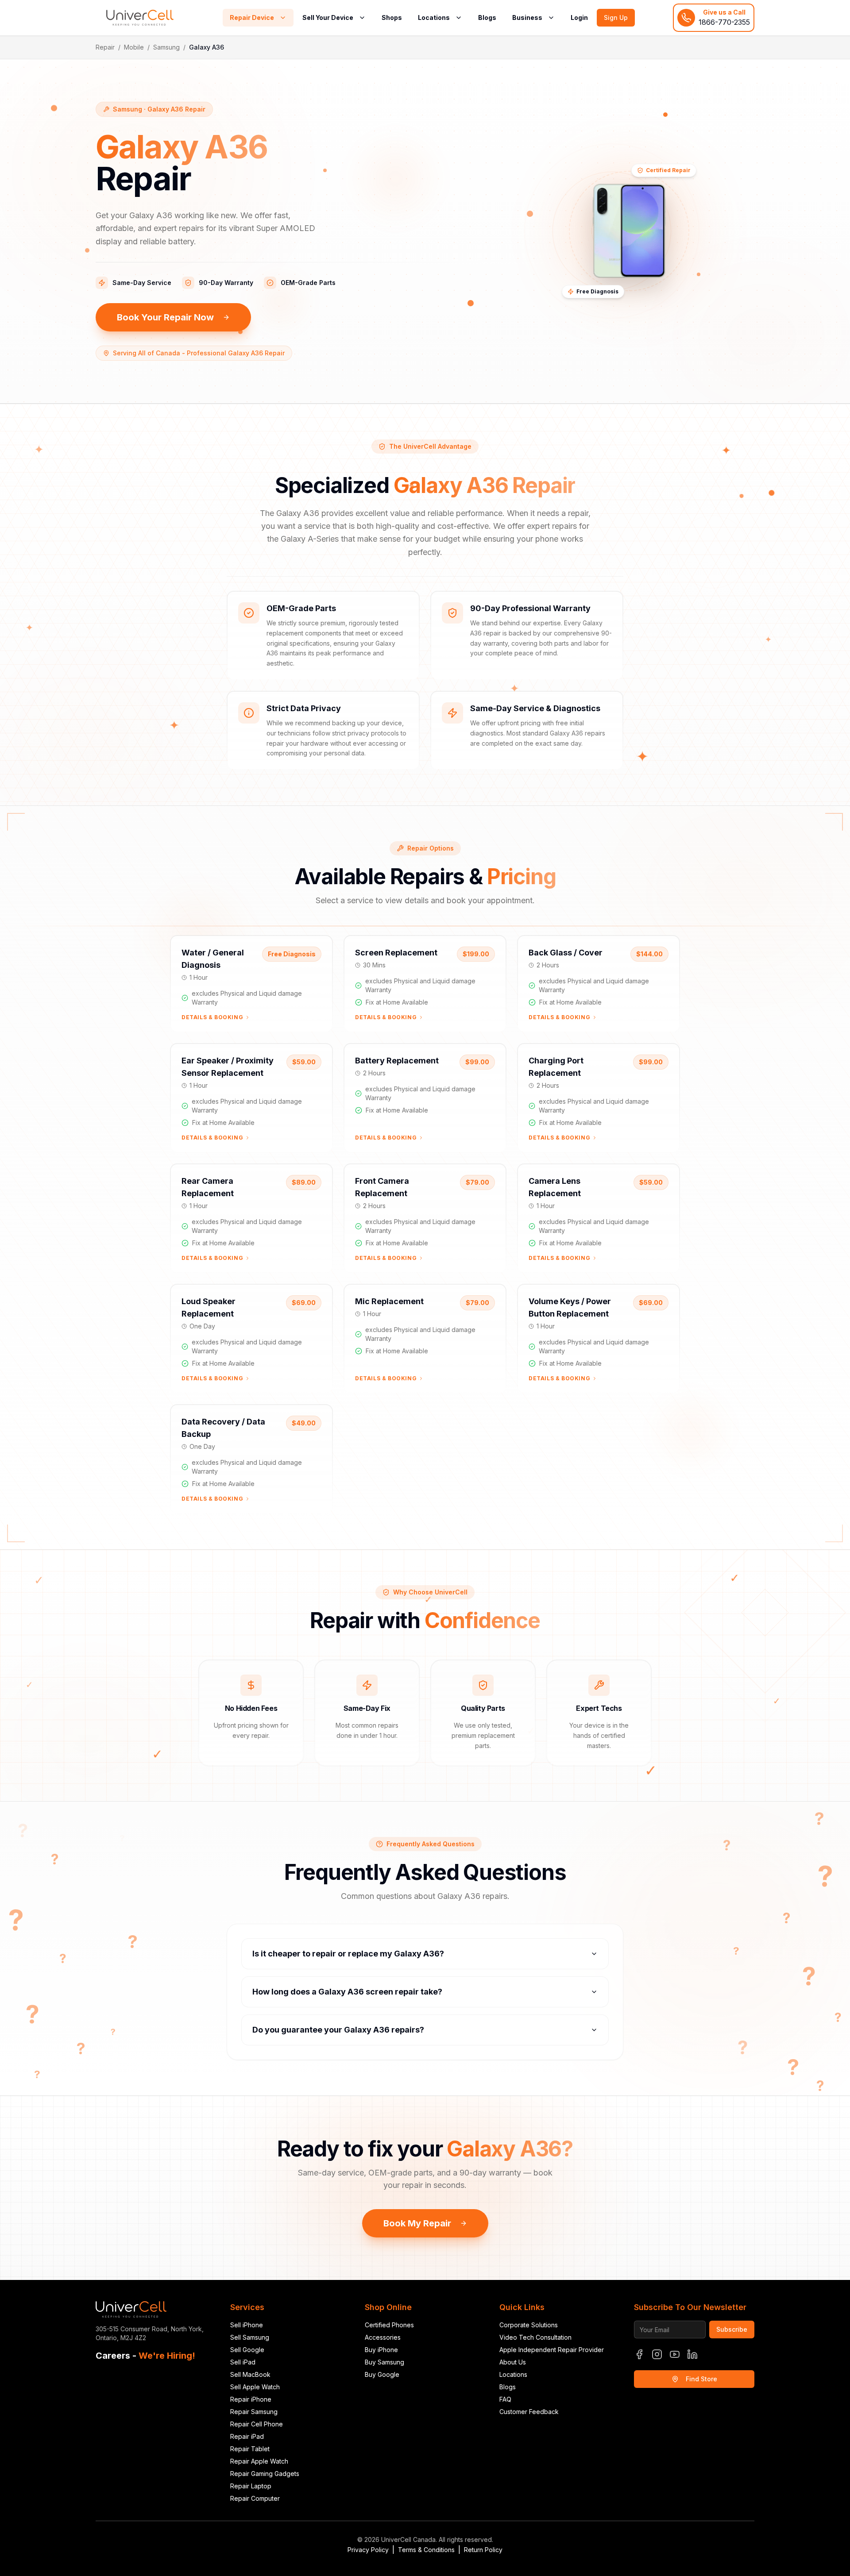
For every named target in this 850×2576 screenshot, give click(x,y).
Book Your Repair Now (165, 317)
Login (579, 17)
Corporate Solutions (529, 2325)
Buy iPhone (381, 2350)
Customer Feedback (529, 2412)
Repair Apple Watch (259, 2461)
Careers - (145, 2356)
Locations (434, 17)
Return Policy (483, 2550)
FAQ (505, 2399)
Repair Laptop (251, 2486)
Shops (392, 17)
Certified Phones (389, 2325)
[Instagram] (657, 2354)
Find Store (701, 2379)
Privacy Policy (368, 2550)
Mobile (134, 47)
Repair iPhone (251, 2399)
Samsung (166, 47)
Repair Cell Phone (257, 2424)
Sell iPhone (247, 2325)
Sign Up (616, 17)
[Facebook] (639, 2354)
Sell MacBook (250, 2374)
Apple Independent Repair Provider (552, 2350)
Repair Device (252, 17)
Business (527, 17)
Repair (105, 47)
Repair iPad (247, 2436)
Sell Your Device (328, 17)
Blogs (487, 17)
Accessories (383, 2337)
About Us (513, 2362)
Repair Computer (255, 2498)
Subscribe (732, 2329)
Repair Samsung (254, 2412)
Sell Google (247, 2350)
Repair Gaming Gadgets (265, 2474)
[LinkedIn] (692, 2354)
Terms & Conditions (426, 2550)
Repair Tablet (250, 2449)
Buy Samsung (384, 2362)
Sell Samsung (250, 2337)
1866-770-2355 (724, 22)
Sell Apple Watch (255, 2387)
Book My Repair (417, 2223)
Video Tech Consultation (535, 2337)
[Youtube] (675, 2354)
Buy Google (382, 2374)
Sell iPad (243, 2362)
